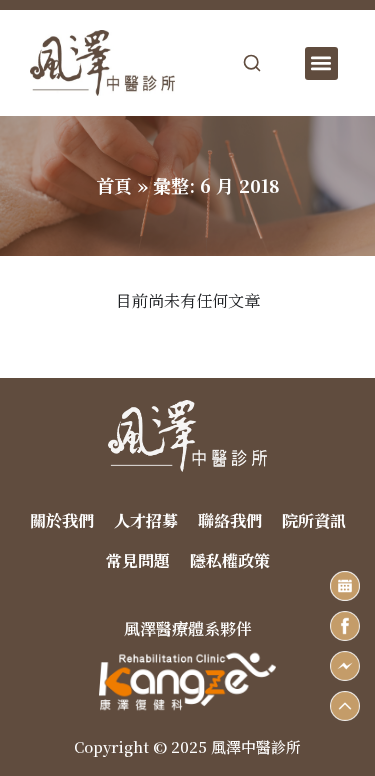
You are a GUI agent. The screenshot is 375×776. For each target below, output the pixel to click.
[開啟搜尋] (252, 63)
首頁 (114, 185)
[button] (321, 63)
